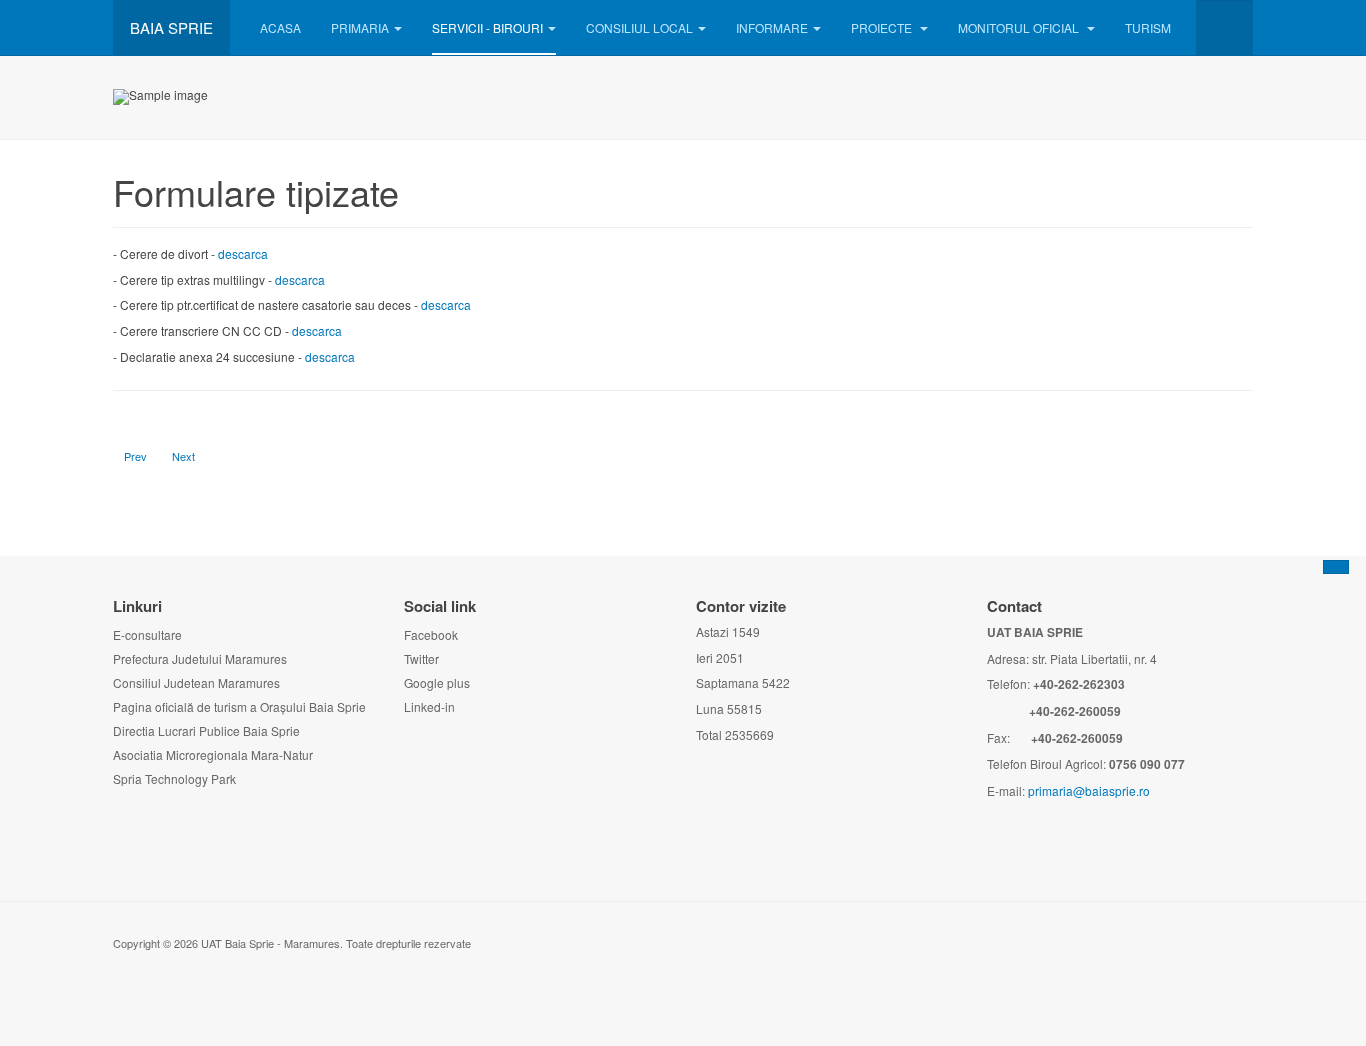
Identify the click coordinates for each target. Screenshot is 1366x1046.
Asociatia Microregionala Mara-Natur (213, 754)
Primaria (360, 27)
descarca (243, 253)
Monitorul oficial (1020, 27)
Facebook (431, 634)
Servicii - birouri (487, 27)
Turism (1148, 27)
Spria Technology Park (174, 778)
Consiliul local (639, 27)
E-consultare (147, 634)
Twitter (421, 658)
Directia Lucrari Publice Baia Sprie (206, 730)
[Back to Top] (1336, 567)
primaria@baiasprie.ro (1089, 790)
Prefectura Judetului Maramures (200, 658)
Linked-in (429, 706)
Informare (772, 27)
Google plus (437, 682)
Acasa (280, 27)
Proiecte (883, 27)
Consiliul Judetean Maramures (196, 682)
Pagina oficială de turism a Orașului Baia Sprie (239, 706)
